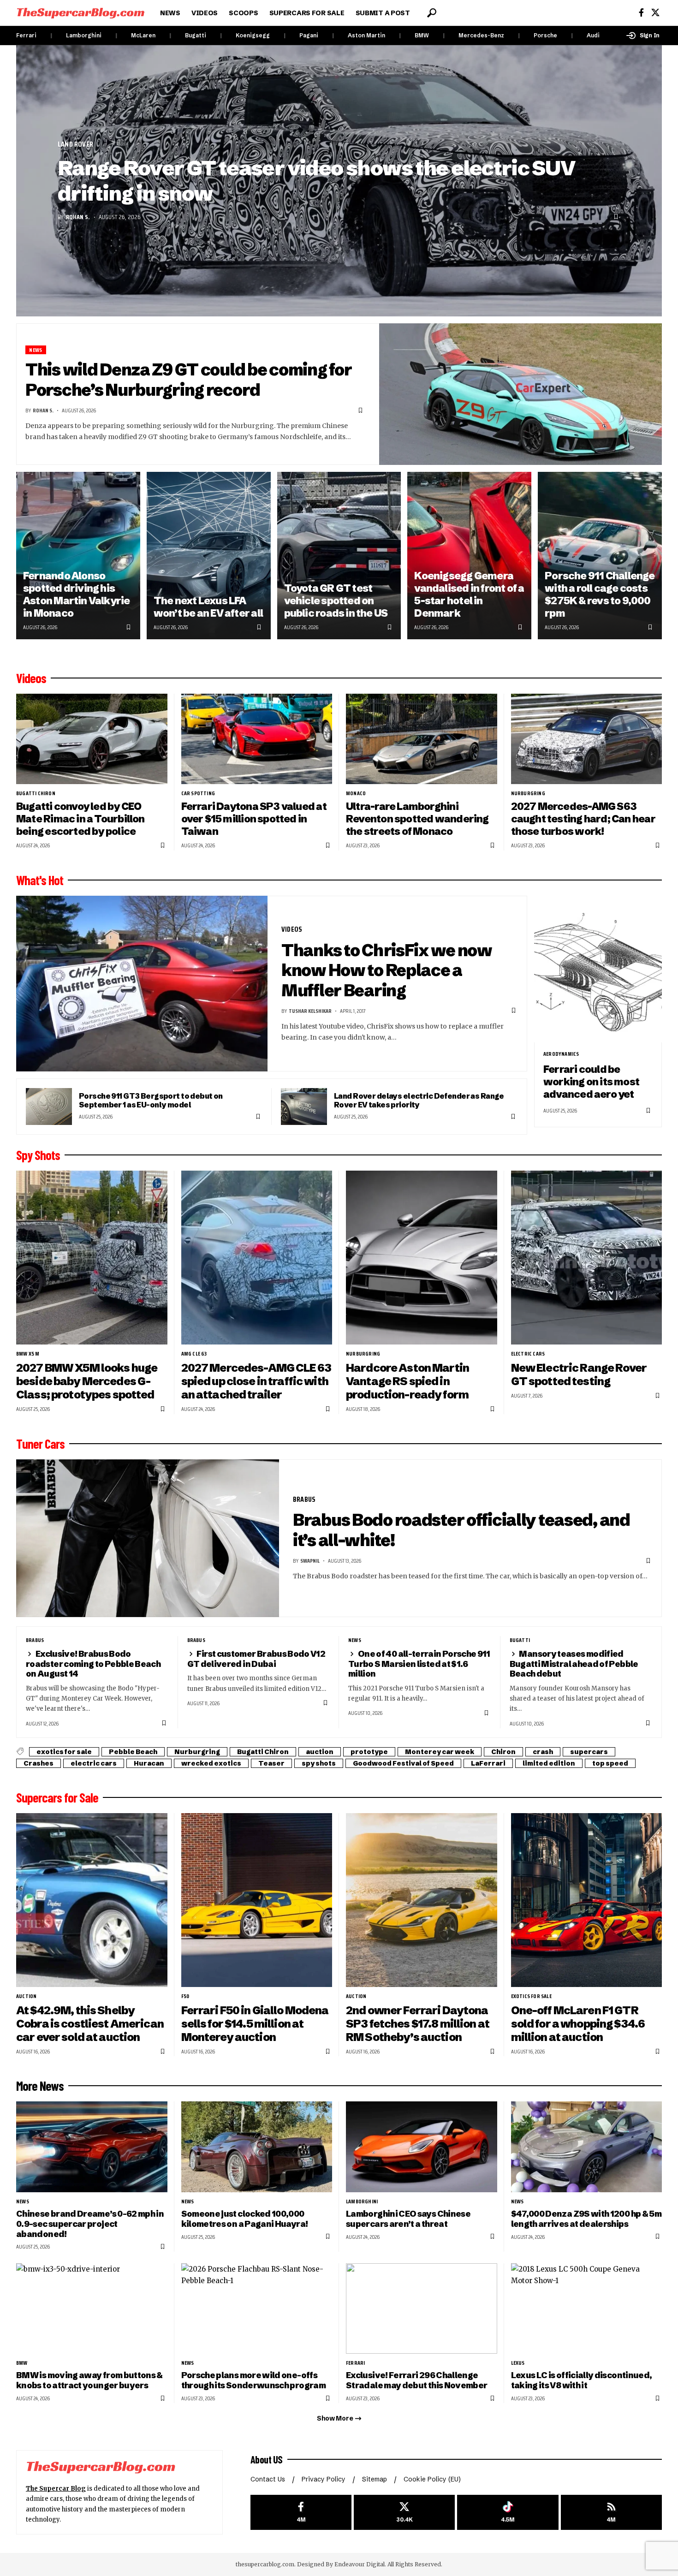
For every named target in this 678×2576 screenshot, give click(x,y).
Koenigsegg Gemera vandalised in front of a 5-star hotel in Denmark (469, 594)
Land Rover (75, 144)
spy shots (319, 1763)
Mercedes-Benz (481, 35)
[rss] (611, 2513)
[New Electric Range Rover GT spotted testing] (587, 1258)
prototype (369, 1752)
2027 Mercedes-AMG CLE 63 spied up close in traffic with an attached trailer (256, 1381)
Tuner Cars (40, 1444)
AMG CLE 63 (194, 1354)
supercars (589, 1752)
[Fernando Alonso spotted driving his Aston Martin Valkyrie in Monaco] (78, 556)
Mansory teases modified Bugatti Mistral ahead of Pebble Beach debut (574, 1664)
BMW (422, 35)
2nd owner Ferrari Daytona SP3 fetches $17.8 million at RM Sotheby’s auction (418, 2024)
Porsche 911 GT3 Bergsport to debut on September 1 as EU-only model (151, 1100)
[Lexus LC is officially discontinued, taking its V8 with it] (587, 2309)
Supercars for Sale (57, 1797)
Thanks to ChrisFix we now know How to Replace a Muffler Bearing (387, 970)
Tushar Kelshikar (310, 1011)
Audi (593, 35)
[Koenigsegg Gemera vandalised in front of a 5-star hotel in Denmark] (469, 556)
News (36, 350)
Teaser (271, 1763)
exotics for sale (64, 1752)
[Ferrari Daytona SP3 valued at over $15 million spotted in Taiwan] (257, 739)
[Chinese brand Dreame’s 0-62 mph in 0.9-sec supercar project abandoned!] (92, 2147)
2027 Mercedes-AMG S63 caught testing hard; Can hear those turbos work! (583, 819)
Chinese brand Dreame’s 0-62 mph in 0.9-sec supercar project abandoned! (90, 2224)
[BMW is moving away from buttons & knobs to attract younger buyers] (92, 2309)
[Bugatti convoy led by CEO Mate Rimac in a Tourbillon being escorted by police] (92, 739)
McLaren (143, 35)
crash (543, 1752)
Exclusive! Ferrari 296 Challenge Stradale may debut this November (416, 2380)
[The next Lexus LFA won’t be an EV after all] (209, 556)
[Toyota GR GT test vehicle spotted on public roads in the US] (339, 556)
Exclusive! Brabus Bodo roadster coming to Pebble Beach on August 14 (93, 1664)
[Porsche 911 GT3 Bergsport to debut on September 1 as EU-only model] (49, 1107)
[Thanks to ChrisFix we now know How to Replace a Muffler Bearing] (142, 984)
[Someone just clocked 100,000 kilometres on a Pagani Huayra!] (257, 2147)
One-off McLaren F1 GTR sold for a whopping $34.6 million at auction (578, 2024)
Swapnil (310, 1561)
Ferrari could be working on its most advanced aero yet (591, 1082)
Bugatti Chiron (36, 793)
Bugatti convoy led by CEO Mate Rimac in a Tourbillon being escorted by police (80, 819)
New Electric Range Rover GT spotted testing (579, 1374)
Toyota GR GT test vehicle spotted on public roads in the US (336, 601)
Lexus (518, 2363)
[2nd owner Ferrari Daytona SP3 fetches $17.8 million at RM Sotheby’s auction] (422, 1900)
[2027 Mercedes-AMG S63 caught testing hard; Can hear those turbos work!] (587, 739)
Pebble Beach (133, 1752)
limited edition (549, 1763)
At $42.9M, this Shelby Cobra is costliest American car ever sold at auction (90, 2024)
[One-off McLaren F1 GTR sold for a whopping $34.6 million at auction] (587, 1900)
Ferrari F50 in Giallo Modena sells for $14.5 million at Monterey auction (255, 2024)
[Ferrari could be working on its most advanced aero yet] (598, 969)
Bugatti (196, 35)
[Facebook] (641, 13)
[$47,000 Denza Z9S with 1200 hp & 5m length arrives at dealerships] (587, 2147)
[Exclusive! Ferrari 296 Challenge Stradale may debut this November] (422, 2309)
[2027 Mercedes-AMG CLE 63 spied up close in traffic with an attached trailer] (257, 1258)
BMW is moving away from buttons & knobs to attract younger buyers (89, 2380)
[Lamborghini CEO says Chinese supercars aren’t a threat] (422, 2147)
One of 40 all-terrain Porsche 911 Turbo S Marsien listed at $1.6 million (419, 1664)
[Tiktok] (508, 2513)
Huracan (149, 1763)
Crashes (39, 1763)
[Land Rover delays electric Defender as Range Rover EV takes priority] (304, 1107)
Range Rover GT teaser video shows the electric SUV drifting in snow (316, 181)
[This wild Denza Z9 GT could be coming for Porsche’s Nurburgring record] (521, 394)
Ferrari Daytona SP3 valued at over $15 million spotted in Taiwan (254, 819)
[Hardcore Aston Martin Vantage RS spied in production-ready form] (422, 1258)
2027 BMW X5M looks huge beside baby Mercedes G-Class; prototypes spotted (87, 1381)
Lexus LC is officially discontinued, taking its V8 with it (582, 2380)
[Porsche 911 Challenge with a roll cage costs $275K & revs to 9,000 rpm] (600, 556)
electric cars (528, 1354)
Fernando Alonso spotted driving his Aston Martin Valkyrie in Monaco (77, 594)
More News (40, 2086)
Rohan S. (78, 217)
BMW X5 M (28, 1354)
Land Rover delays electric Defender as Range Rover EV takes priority (419, 1100)
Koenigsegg (253, 35)
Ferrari (26, 35)
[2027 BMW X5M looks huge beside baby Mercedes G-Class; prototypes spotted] (92, 1258)
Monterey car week (440, 1752)
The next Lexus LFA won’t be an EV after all (208, 607)
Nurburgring (528, 793)
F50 (185, 1996)
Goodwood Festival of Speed (403, 1763)
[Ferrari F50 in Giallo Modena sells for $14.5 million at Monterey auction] (257, 1900)
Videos (31, 678)
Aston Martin (366, 35)
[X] (655, 13)
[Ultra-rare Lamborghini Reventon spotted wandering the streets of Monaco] (422, 739)
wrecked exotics (211, 1763)
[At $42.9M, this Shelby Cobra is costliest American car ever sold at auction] (92, 1900)
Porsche (545, 35)
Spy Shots (38, 1155)
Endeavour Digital (360, 2564)
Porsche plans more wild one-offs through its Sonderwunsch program (253, 2380)
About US (267, 2459)
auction (320, 1752)
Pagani (309, 35)
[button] (432, 13)
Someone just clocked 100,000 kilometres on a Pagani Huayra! (245, 2219)
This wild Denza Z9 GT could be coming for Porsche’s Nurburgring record (188, 380)
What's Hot (40, 880)
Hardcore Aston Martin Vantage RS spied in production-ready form (407, 1381)
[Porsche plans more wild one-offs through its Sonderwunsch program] (257, 2309)
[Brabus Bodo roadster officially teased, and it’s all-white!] (148, 1538)
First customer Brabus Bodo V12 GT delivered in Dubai (256, 1659)
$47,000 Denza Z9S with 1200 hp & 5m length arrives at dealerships (586, 2219)
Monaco (356, 793)
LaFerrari (488, 1763)
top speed (610, 1763)
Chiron (503, 1752)
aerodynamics (561, 1054)
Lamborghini (84, 35)
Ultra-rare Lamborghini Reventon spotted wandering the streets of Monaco (417, 819)
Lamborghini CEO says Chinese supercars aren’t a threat (408, 2219)
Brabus (304, 1499)
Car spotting (198, 793)
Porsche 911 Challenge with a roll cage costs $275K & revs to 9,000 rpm (600, 594)
